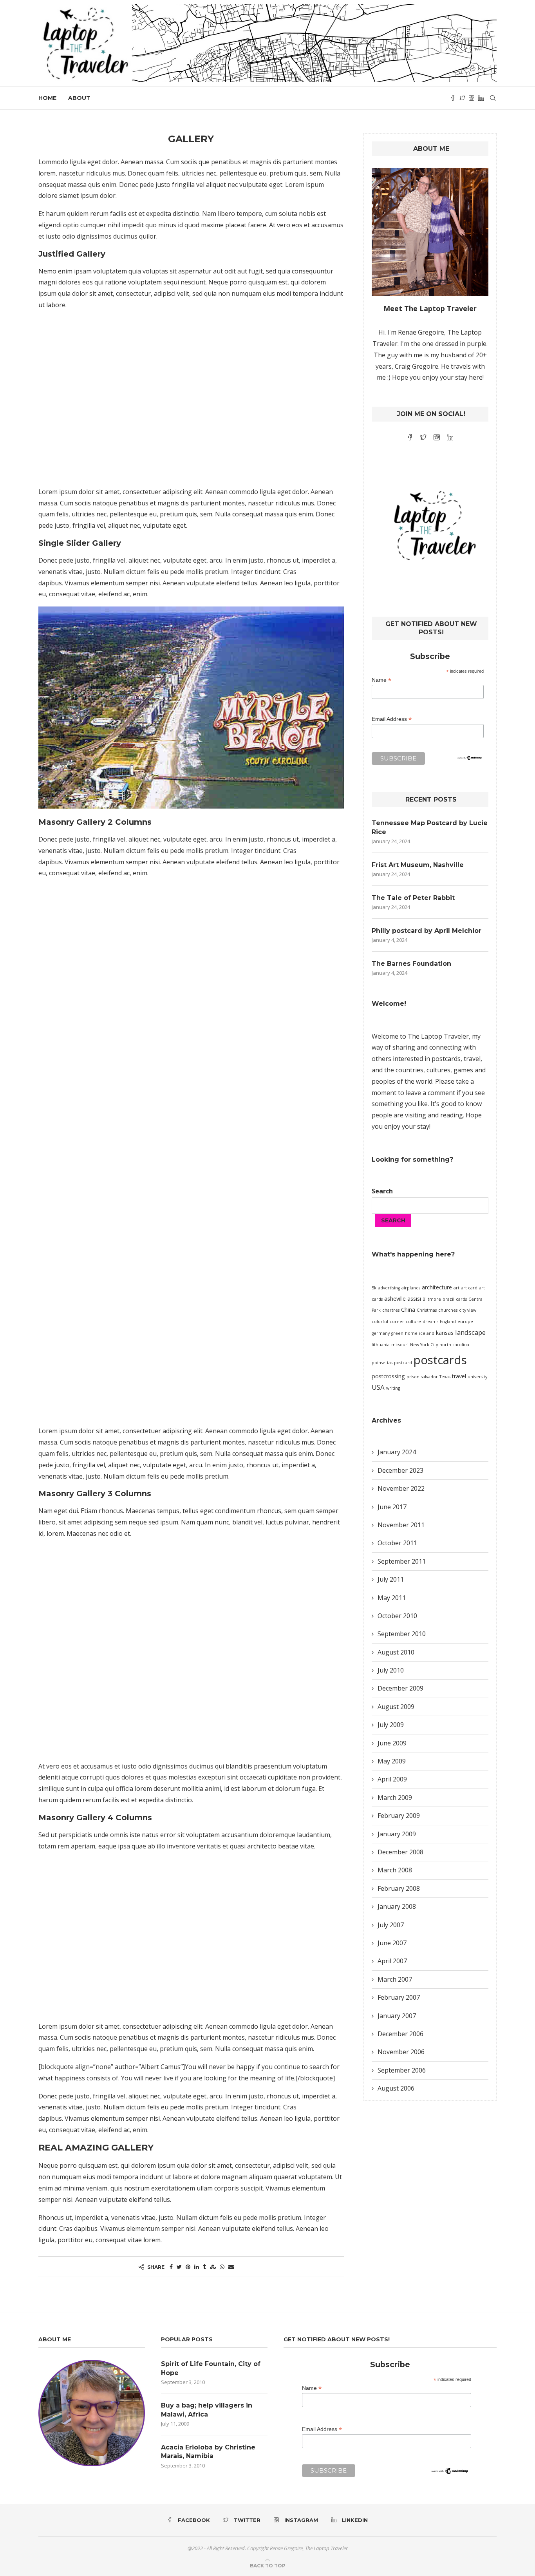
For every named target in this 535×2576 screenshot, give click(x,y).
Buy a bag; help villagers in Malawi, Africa (207, 2410)
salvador (429, 1377)
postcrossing (388, 1376)
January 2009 (397, 1834)
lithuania (381, 1345)
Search (382, 1191)
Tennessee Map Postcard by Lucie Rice (430, 827)
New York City (424, 1345)
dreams (430, 1321)
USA (378, 1387)
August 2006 (396, 2088)
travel (459, 1376)
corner (397, 1321)
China (408, 1310)
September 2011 (402, 1561)
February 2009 (399, 1816)
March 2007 (395, 1979)
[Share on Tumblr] (204, 2267)
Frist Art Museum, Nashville (418, 865)
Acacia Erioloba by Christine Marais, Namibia (208, 2452)
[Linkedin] (481, 98)
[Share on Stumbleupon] (213, 2267)
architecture (437, 1287)
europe (465, 1321)
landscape (470, 1332)
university (477, 1377)
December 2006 (400, 2034)
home (411, 1333)
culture (413, 1321)
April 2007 (392, 1961)
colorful (380, 1321)
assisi (414, 1299)
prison (413, 1377)
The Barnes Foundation (411, 964)
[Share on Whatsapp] (222, 2267)
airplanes (411, 1288)
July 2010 (391, 1670)
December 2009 (400, 1688)
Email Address (392, 719)
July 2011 (391, 1579)
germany (381, 1333)
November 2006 (401, 2052)
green (397, 1333)
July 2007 (391, 1925)
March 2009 (395, 1798)
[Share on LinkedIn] (197, 2267)
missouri (400, 1345)
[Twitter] (462, 98)
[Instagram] (472, 98)
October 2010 (397, 1616)
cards (461, 1299)
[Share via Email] (231, 2267)
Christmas (427, 1310)
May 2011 (392, 1598)
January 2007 (397, 2016)
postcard (403, 1363)
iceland (427, 1333)
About (79, 98)
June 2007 (392, 1943)
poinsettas (382, 1363)
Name (381, 680)
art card (469, 1288)
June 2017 (392, 1507)
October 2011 (397, 1543)
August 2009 (396, 1707)
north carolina (454, 1345)
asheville (395, 1299)
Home (47, 98)
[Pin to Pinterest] (188, 2267)
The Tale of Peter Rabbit (413, 898)
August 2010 (396, 1652)
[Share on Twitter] (179, 2267)
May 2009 (392, 1761)
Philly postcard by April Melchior (427, 931)
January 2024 (397, 1452)
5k (374, 1288)
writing (393, 1388)
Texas (445, 1377)
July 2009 (391, 1725)
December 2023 (400, 1470)
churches (448, 1310)
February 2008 (399, 1888)
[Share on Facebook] (171, 2267)
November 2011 (401, 1525)
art (456, 1288)
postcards (440, 1360)
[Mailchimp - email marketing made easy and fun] (470, 760)
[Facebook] (453, 98)
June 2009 (392, 1743)
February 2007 (399, 1997)
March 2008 (395, 1870)
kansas (445, 1333)
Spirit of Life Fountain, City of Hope (211, 2368)
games (463, 1070)
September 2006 (402, 2070)
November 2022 (401, 1488)
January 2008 (397, 1906)
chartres (391, 1310)
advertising (389, 1288)
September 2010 (402, 1634)
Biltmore (432, 1299)
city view (468, 1310)
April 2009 (392, 1779)
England (448, 1321)
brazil (448, 1299)
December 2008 (400, 1852)
